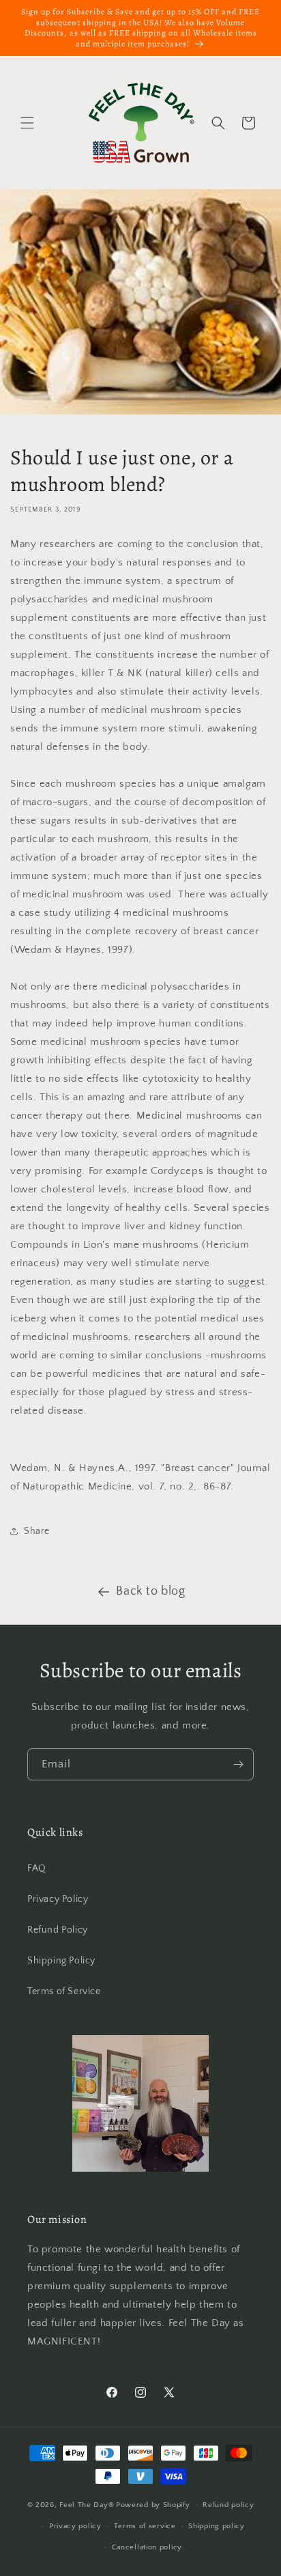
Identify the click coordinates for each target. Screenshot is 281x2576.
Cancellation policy (147, 2547)
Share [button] (37, 1531)
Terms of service (145, 2526)
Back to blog (150, 1591)
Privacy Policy (58, 1899)
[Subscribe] (238, 1764)
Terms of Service (64, 1991)
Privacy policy (75, 2526)
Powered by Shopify (153, 2505)
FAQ (37, 1868)
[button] (27, 123)
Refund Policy (58, 1930)
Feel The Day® (87, 2505)
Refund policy (228, 2505)
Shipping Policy (61, 1961)
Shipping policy (217, 2526)
